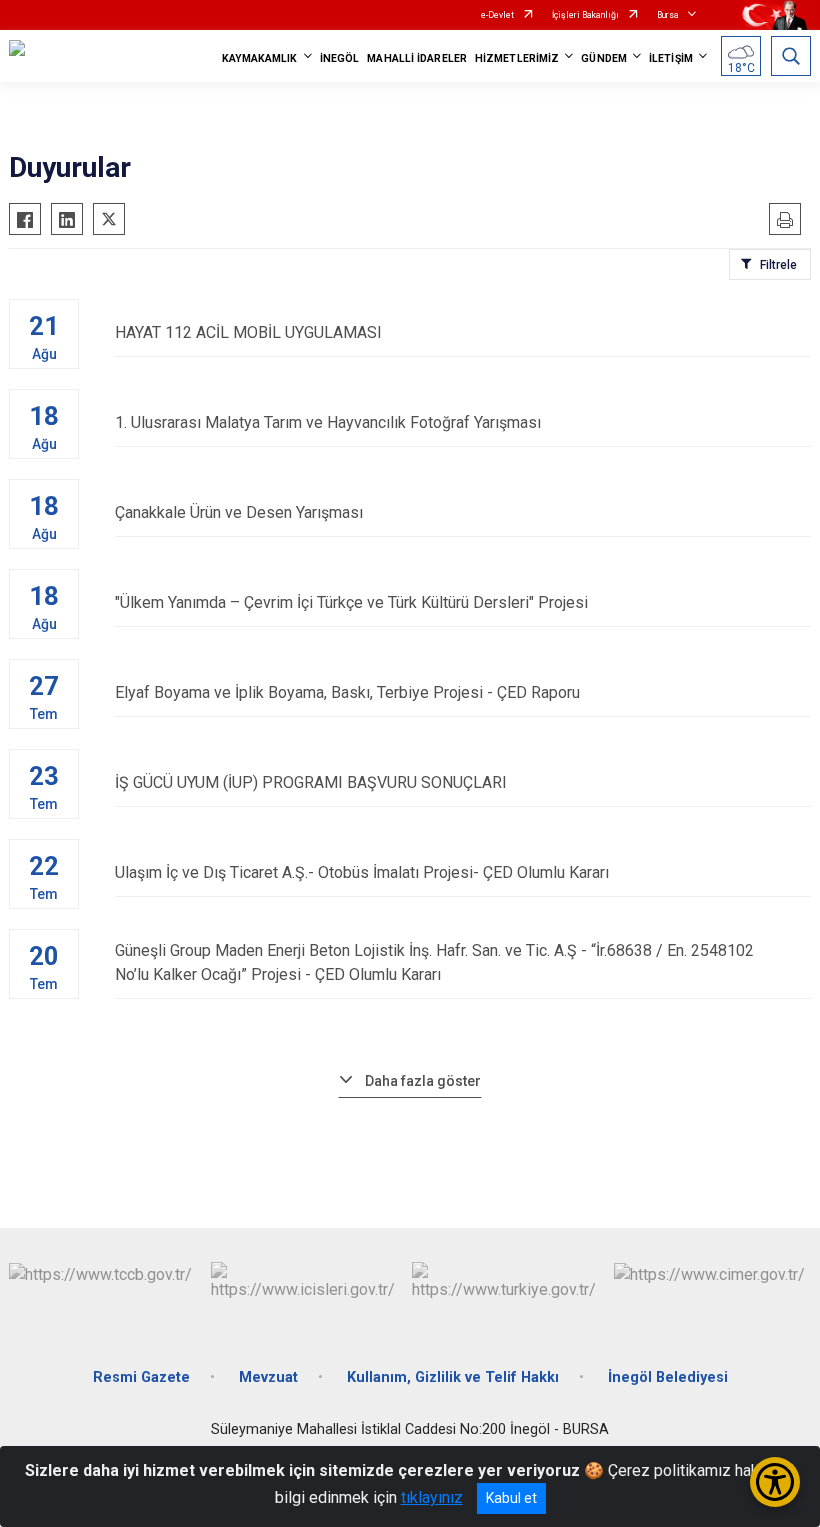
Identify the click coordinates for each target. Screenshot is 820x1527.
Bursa (668, 15)
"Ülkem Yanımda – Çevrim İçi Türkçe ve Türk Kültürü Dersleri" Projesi (351, 602)
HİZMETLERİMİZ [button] (517, 58)
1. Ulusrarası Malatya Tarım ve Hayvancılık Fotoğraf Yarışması (328, 422)
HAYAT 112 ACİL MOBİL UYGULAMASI (248, 332)
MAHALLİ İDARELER (417, 58)
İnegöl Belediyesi (668, 1377)
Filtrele (778, 265)
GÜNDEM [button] (604, 58)
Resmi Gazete (141, 1377)
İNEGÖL (340, 58)
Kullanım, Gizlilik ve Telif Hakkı (453, 1377)
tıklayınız (432, 1497)
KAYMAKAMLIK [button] (260, 58)
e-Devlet (497, 15)
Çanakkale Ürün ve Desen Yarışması (239, 512)
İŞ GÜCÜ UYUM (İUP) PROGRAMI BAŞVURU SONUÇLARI (311, 782)
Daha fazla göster (423, 1081)
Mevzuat (268, 1377)
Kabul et (511, 1498)
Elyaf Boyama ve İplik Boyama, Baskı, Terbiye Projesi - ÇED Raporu (347, 692)
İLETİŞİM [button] (671, 58)
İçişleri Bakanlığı (585, 15)
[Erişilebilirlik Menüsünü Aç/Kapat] (775, 1482)
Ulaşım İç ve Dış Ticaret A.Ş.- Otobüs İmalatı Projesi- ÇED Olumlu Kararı (362, 872)
